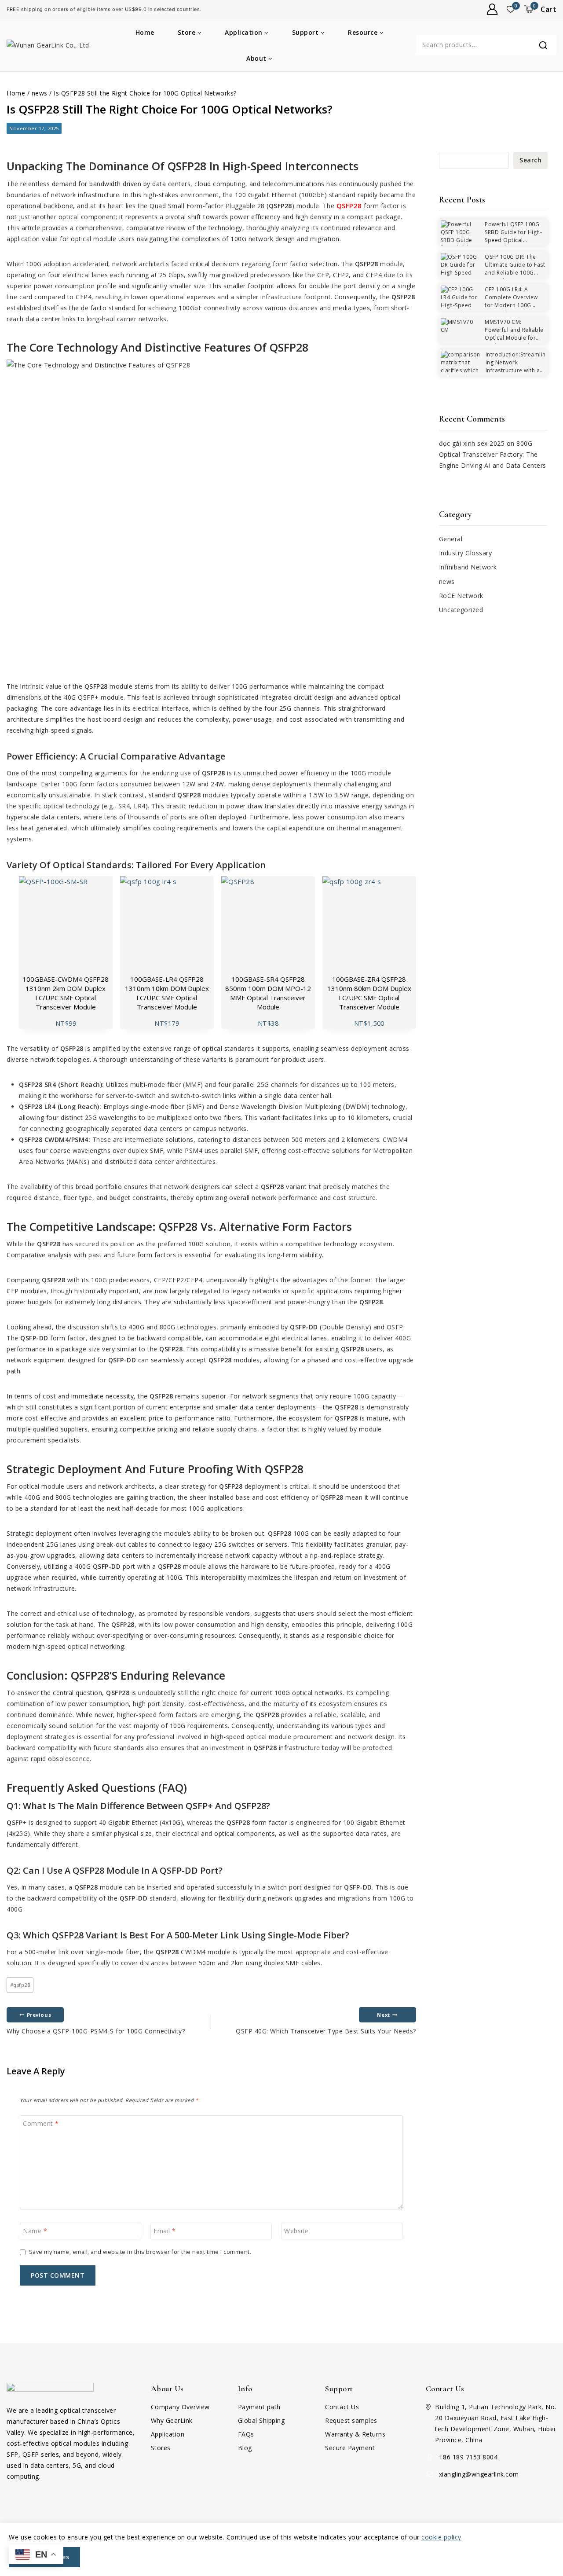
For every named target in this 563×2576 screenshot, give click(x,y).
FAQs (246, 2434)
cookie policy (441, 2537)
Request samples (351, 2420)
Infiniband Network (468, 567)
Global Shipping (261, 2420)
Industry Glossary (466, 553)
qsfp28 (20, 1985)
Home (145, 32)
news (447, 582)
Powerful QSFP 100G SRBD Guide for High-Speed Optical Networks (513, 236)
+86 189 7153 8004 (468, 2457)
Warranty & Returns (355, 2434)
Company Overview (180, 2407)
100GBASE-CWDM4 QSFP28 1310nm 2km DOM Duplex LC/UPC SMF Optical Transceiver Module (66, 993)
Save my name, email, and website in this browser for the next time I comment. (140, 2252)
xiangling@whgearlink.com (479, 2474)
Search (530, 160)
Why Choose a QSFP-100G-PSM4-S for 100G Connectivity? (96, 2023)
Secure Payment (350, 2448)
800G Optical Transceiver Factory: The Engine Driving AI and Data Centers (493, 454)
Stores (161, 2448)
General (451, 539)
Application (168, 2434)
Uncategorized (461, 610)
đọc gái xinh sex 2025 (472, 443)
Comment (41, 2123)
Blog (245, 2448)
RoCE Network (461, 596)
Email (165, 2231)
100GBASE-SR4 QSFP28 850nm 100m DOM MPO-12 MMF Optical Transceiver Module (268, 993)
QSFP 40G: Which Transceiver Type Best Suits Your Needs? (326, 2023)
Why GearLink (172, 2420)
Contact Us (342, 2407)
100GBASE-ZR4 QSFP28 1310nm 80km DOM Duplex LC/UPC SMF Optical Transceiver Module (369, 993)
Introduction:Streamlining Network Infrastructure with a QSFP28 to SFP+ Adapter (493, 370)
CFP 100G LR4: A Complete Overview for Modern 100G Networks (511, 301)
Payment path (259, 2407)
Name (35, 2231)
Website (296, 2231)
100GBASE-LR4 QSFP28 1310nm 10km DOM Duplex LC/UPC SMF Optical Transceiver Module (167, 993)
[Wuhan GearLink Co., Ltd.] (51, 45)
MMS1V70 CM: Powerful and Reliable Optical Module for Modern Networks (514, 334)
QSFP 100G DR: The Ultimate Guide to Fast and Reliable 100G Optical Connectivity (515, 269)
